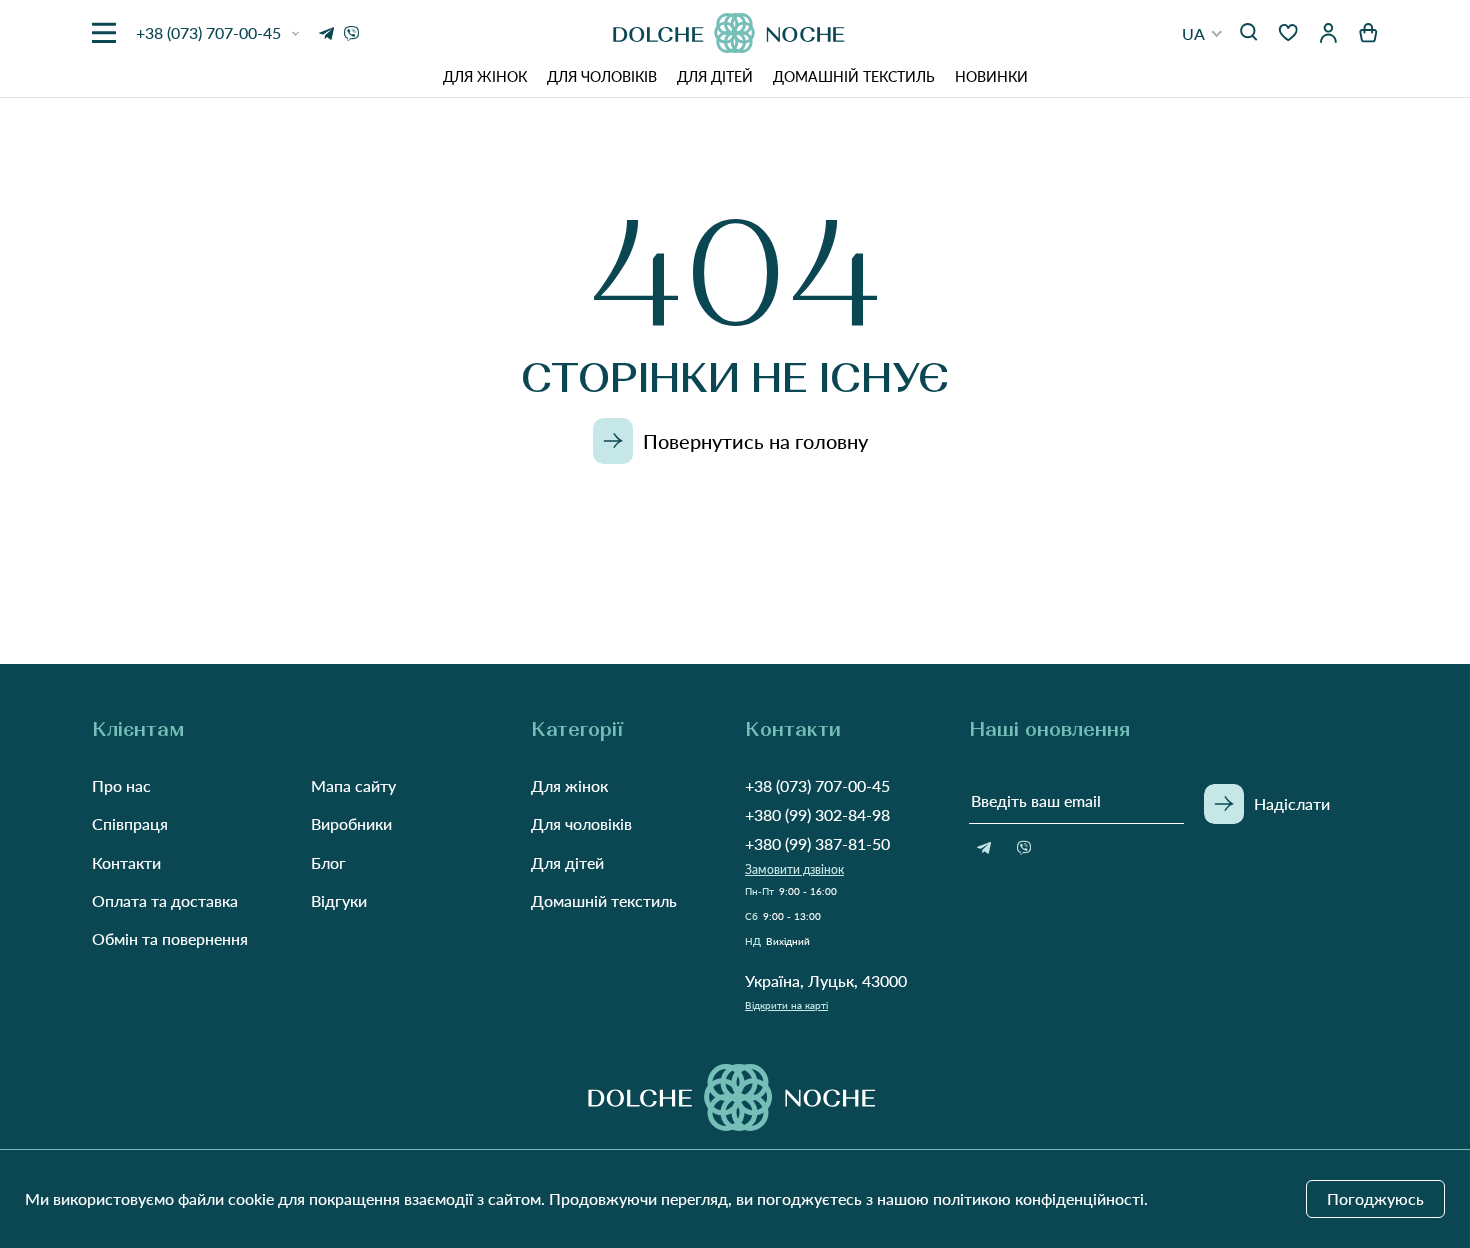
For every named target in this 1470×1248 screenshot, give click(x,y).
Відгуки (339, 900)
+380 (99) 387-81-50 (817, 843)
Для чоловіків (602, 76)
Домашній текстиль (854, 76)
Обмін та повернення (170, 938)
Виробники (351, 823)
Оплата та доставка (165, 900)
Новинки (991, 76)
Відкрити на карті (786, 1005)
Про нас (121, 785)
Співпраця (130, 823)
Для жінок (485, 76)
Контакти (126, 862)
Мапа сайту (353, 785)
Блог (328, 862)
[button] (1202, 33)
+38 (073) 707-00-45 (817, 785)
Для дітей (715, 76)
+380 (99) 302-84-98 (817, 814)
